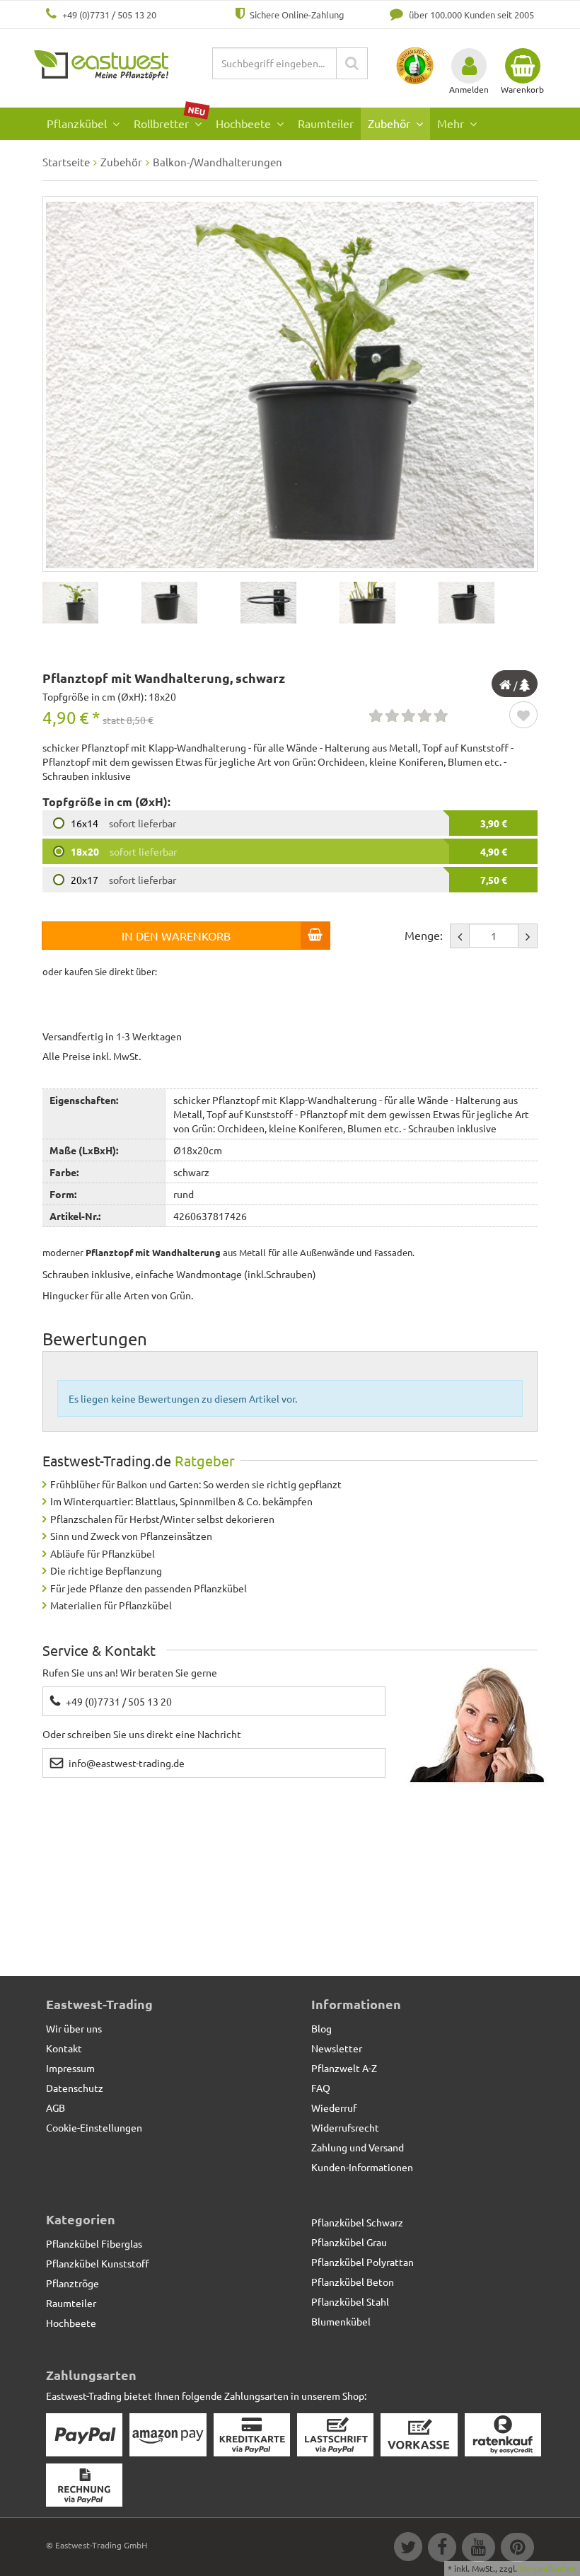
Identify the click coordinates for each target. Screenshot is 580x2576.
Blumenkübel (341, 2321)
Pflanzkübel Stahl (350, 2301)
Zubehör (390, 123)
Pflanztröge (72, 2283)
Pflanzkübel (78, 123)
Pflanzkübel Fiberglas (94, 2243)
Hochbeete (245, 123)
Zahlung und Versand (358, 2147)
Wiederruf (334, 2108)
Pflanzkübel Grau (349, 2242)
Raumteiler (326, 123)
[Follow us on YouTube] (478, 2549)
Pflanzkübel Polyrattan (362, 2262)
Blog (321, 2028)
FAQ (321, 2088)
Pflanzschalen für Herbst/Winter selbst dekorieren (162, 1519)
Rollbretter (170, 119)
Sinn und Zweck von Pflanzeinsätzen (131, 1536)
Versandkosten (548, 2568)
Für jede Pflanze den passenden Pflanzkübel (149, 1588)
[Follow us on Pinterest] (516, 2549)
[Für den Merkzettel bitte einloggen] (523, 716)
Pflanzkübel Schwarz (357, 2222)
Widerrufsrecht (345, 2127)
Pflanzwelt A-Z (344, 2068)
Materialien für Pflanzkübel (111, 1605)
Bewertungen (95, 1339)
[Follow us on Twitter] (407, 2549)
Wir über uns (74, 2028)
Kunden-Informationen (362, 2167)
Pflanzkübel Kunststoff (98, 2263)
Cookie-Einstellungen (94, 2127)
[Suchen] (352, 63)
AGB (56, 2108)
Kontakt (64, 2048)
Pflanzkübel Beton (353, 2282)
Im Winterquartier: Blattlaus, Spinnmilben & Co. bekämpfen (181, 1501)
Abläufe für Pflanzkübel (103, 1553)
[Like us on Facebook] (441, 2549)
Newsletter (337, 2048)
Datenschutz (75, 2088)
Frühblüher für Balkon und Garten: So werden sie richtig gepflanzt (196, 1484)
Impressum (70, 2068)
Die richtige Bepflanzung (106, 1570)
